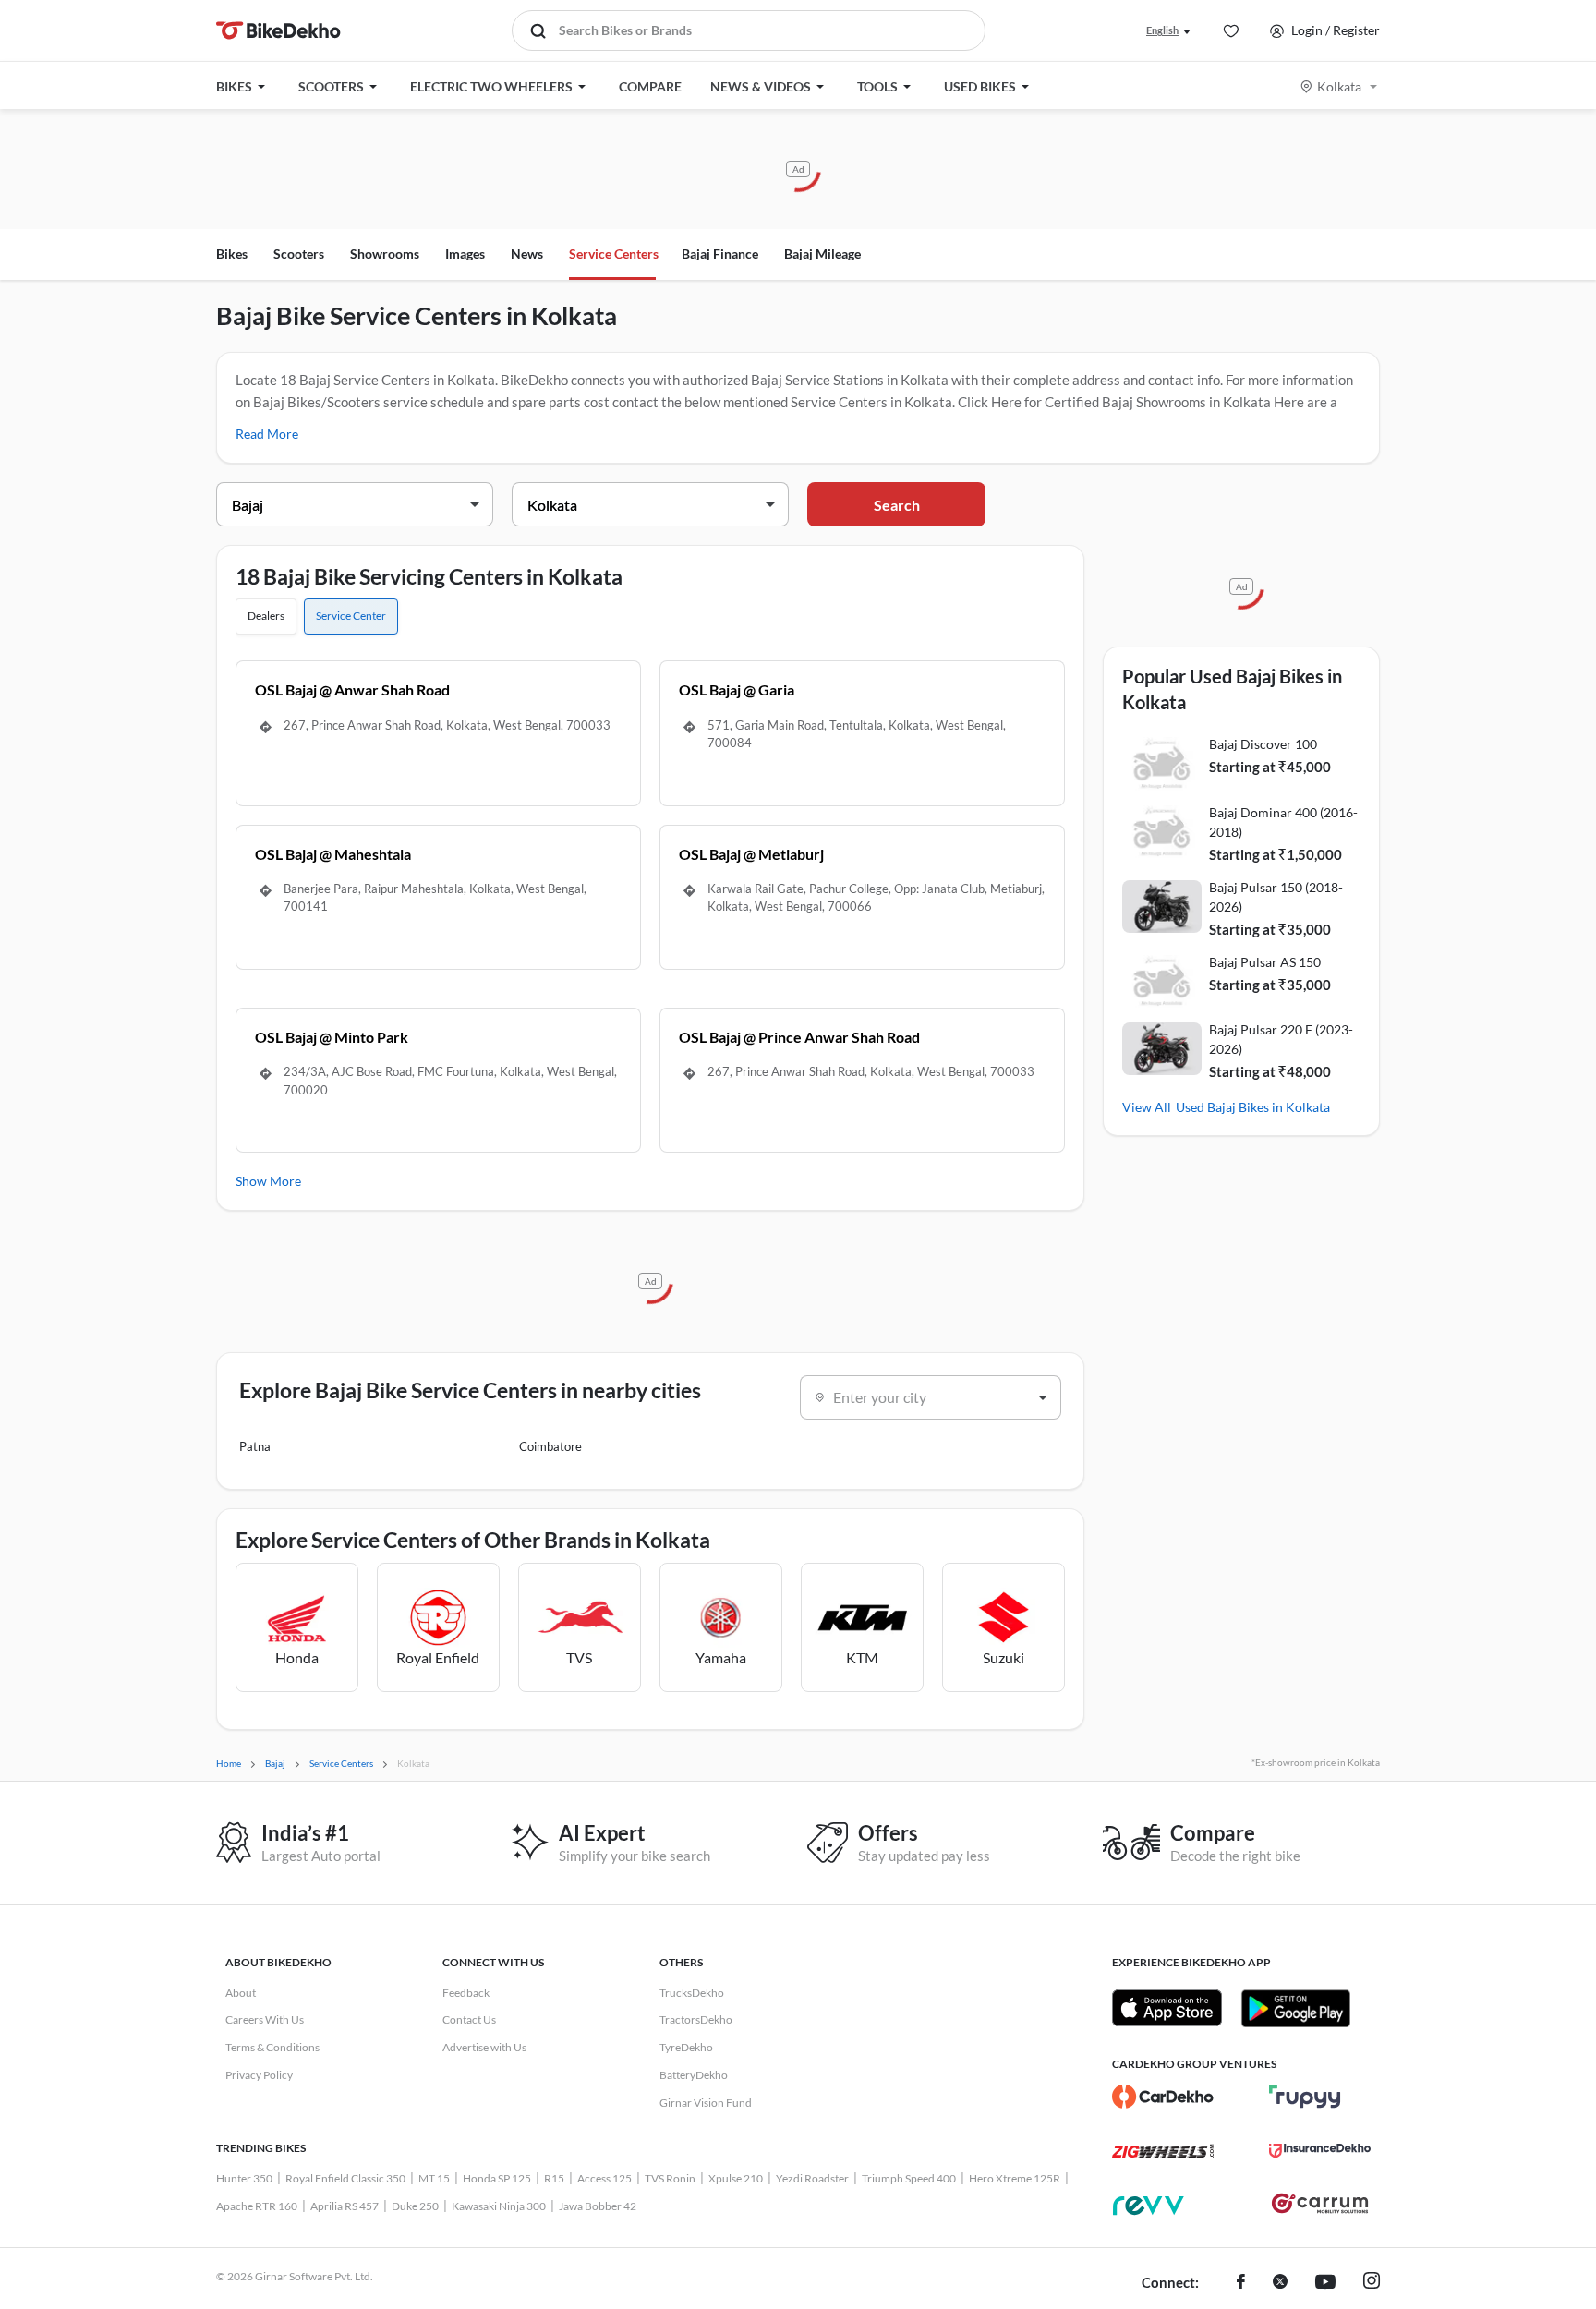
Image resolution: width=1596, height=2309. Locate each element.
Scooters (299, 254)
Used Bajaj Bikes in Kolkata (1253, 1107)
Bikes (232, 254)
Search (897, 505)
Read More (267, 434)
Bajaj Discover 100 (1263, 744)
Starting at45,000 (1270, 767)
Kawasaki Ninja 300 (499, 2206)
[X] (1280, 2283)
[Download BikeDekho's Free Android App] (1295, 2008)
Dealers (266, 616)
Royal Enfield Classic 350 (345, 2178)
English (1162, 30)
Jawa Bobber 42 (598, 2206)
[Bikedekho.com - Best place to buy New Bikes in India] (278, 30)
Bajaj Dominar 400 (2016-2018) (1283, 822)
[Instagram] (1372, 2283)
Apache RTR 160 (257, 2206)
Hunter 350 (244, 2178)
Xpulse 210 (736, 2178)
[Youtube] (1325, 2283)
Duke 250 (415, 2206)
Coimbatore (550, 1446)
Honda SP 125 (497, 2178)
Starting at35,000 (1270, 929)
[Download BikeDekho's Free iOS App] (1167, 2008)
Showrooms (385, 254)
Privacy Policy (259, 2075)
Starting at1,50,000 (1276, 854)
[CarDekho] (1163, 2097)
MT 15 (434, 2178)
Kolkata (1339, 86)
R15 (554, 2178)
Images (465, 254)
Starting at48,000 (1270, 1071)
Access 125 (605, 2178)
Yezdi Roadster (812, 2178)
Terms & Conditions (272, 2047)
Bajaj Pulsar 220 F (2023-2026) (1281, 1039)
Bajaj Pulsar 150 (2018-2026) (1276, 897)
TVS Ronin (670, 2178)
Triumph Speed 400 (909, 2178)
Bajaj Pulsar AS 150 (1265, 962)
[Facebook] (1241, 2283)
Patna (255, 1446)
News (527, 254)
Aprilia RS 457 (345, 2206)
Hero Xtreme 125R (1015, 2178)
